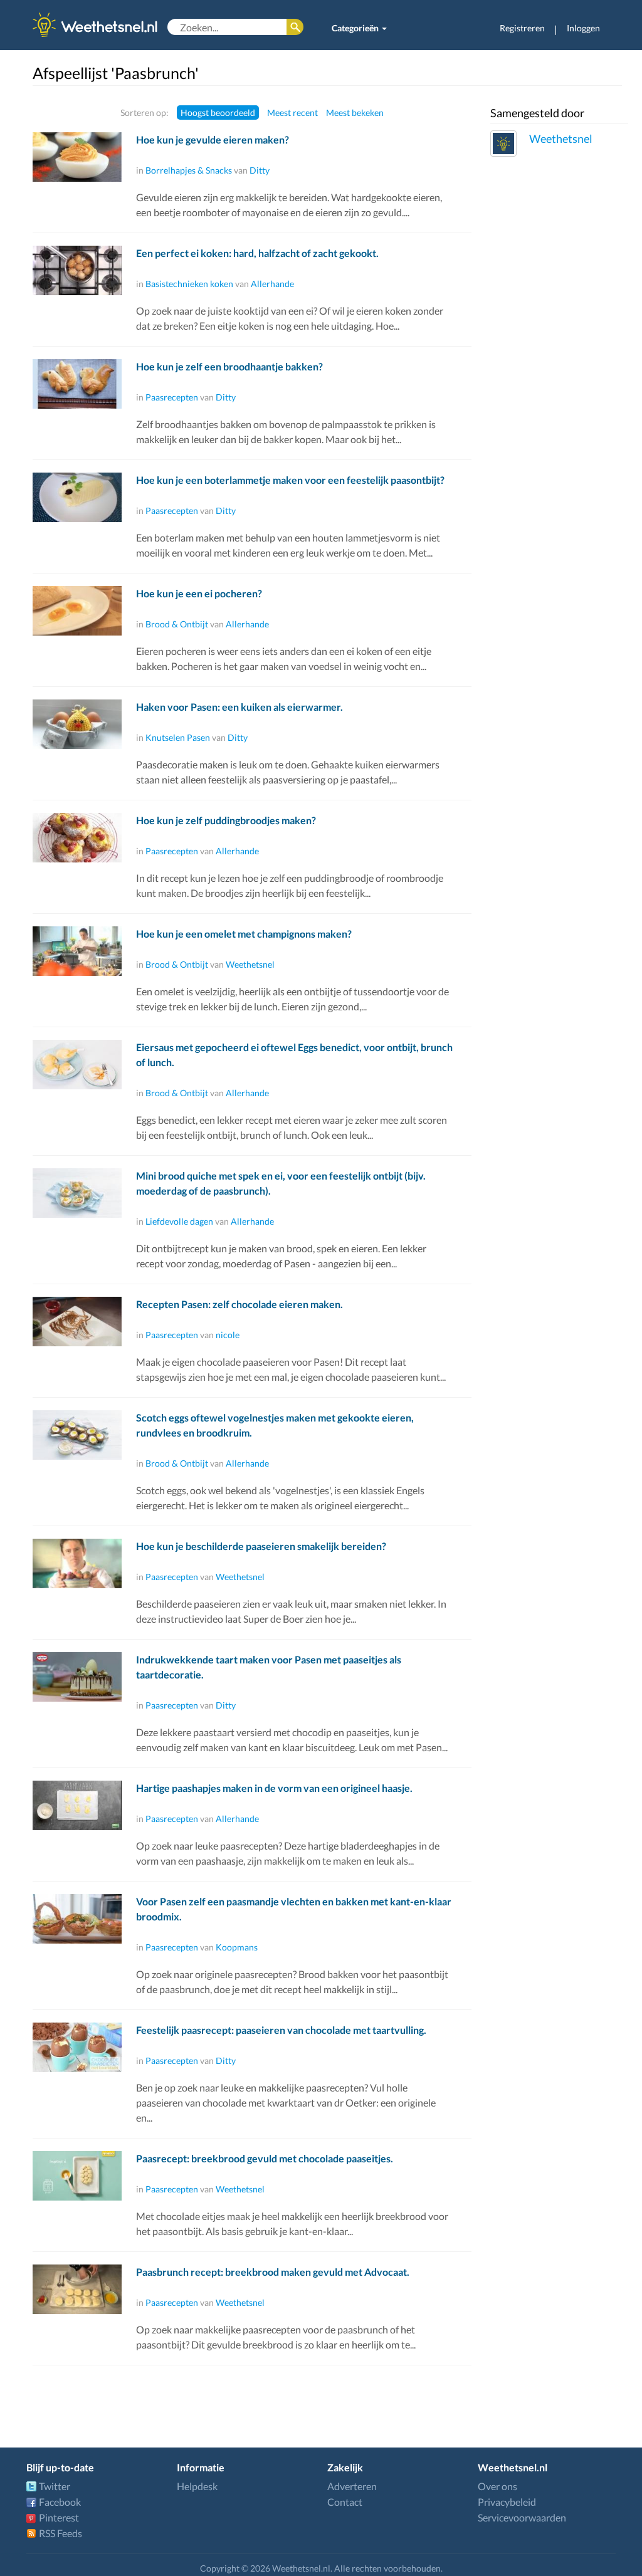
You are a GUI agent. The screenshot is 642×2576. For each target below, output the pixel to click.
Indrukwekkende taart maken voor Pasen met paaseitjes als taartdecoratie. (269, 1667)
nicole (228, 1335)
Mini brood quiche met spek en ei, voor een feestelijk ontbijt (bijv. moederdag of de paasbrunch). (281, 1183)
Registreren (522, 28)
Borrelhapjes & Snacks (189, 170)
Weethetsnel (250, 964)
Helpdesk (197, 2486)
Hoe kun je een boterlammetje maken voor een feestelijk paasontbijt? (290, 480)
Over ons (497, 2486)
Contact (345, 2502)
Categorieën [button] (356, 28)
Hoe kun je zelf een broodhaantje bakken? (229, 366)
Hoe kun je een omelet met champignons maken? (244, 934)
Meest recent (292, 113)
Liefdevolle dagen (179, 1221)
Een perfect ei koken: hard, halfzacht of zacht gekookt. (257, 253)
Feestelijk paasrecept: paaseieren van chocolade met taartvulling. (281, 2030)
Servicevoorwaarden (522, 2517)
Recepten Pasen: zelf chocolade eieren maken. (239, 1304)
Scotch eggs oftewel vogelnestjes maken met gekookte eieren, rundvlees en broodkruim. (275, 1425)
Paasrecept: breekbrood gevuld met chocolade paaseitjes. (265, 2158)
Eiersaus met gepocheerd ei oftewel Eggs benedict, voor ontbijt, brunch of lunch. (294, 1055)
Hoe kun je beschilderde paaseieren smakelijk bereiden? (261, 1546)
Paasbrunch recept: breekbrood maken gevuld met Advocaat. (273, 2272)
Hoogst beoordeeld (218, 113)
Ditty (260, 170)
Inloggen (583, 28)
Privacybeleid (507, 2502)
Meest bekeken (355, 113)
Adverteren (352, 2486)
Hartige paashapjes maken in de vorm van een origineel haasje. (274, 1788)
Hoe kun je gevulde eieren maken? (213, 139)
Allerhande (272, 284)
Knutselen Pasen (178, 737)
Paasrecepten (172, 397)
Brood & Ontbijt (177, 624)
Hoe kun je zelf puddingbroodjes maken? (226, 820)
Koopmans (237, 1947)
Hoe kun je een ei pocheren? (199, 593)
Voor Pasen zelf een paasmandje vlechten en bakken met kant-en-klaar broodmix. (294, 1909)
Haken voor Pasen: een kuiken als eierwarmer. (239, 707)
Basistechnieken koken (189, 284)
